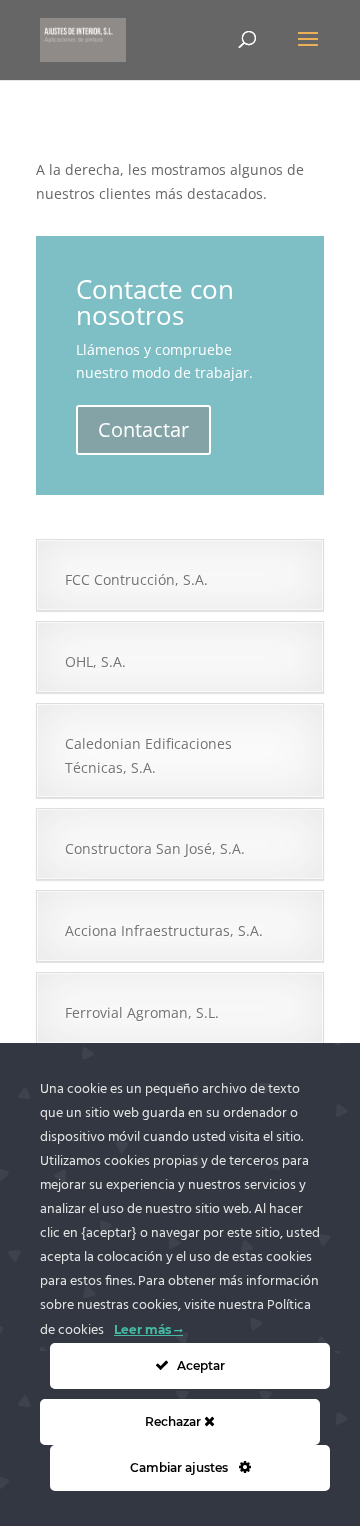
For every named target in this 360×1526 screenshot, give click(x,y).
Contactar (143, 429)
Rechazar (174, 1421)
